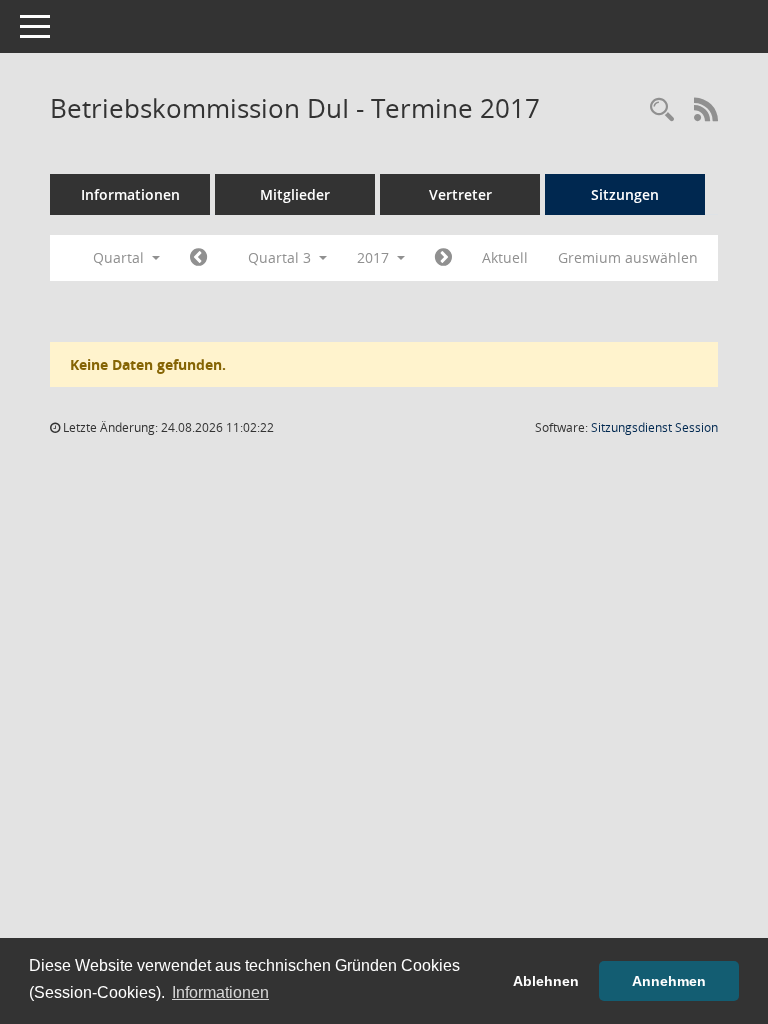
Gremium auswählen (628, 257)
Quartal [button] (120, 257)
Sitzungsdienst (654, 427)
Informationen (130, 194)
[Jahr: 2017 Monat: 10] (443, 258)
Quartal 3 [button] (281, 257)
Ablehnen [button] (546, 981)
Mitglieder (295, 194)
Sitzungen (625, 194)
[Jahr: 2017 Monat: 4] (198, 258)
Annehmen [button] (669, 981)
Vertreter (460, 194)
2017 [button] (375, 257)
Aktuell (505, 257)
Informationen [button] (220, 992)
